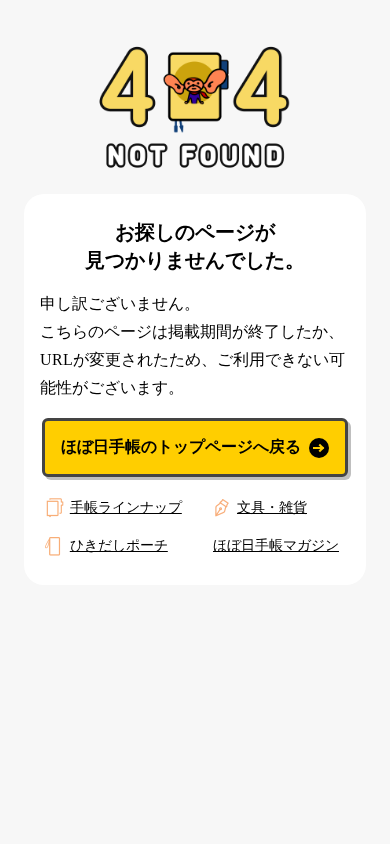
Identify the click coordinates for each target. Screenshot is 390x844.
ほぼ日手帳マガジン (276, 545)
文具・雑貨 (272, 507)
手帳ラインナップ (126, 507)
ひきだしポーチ (119, 545)
